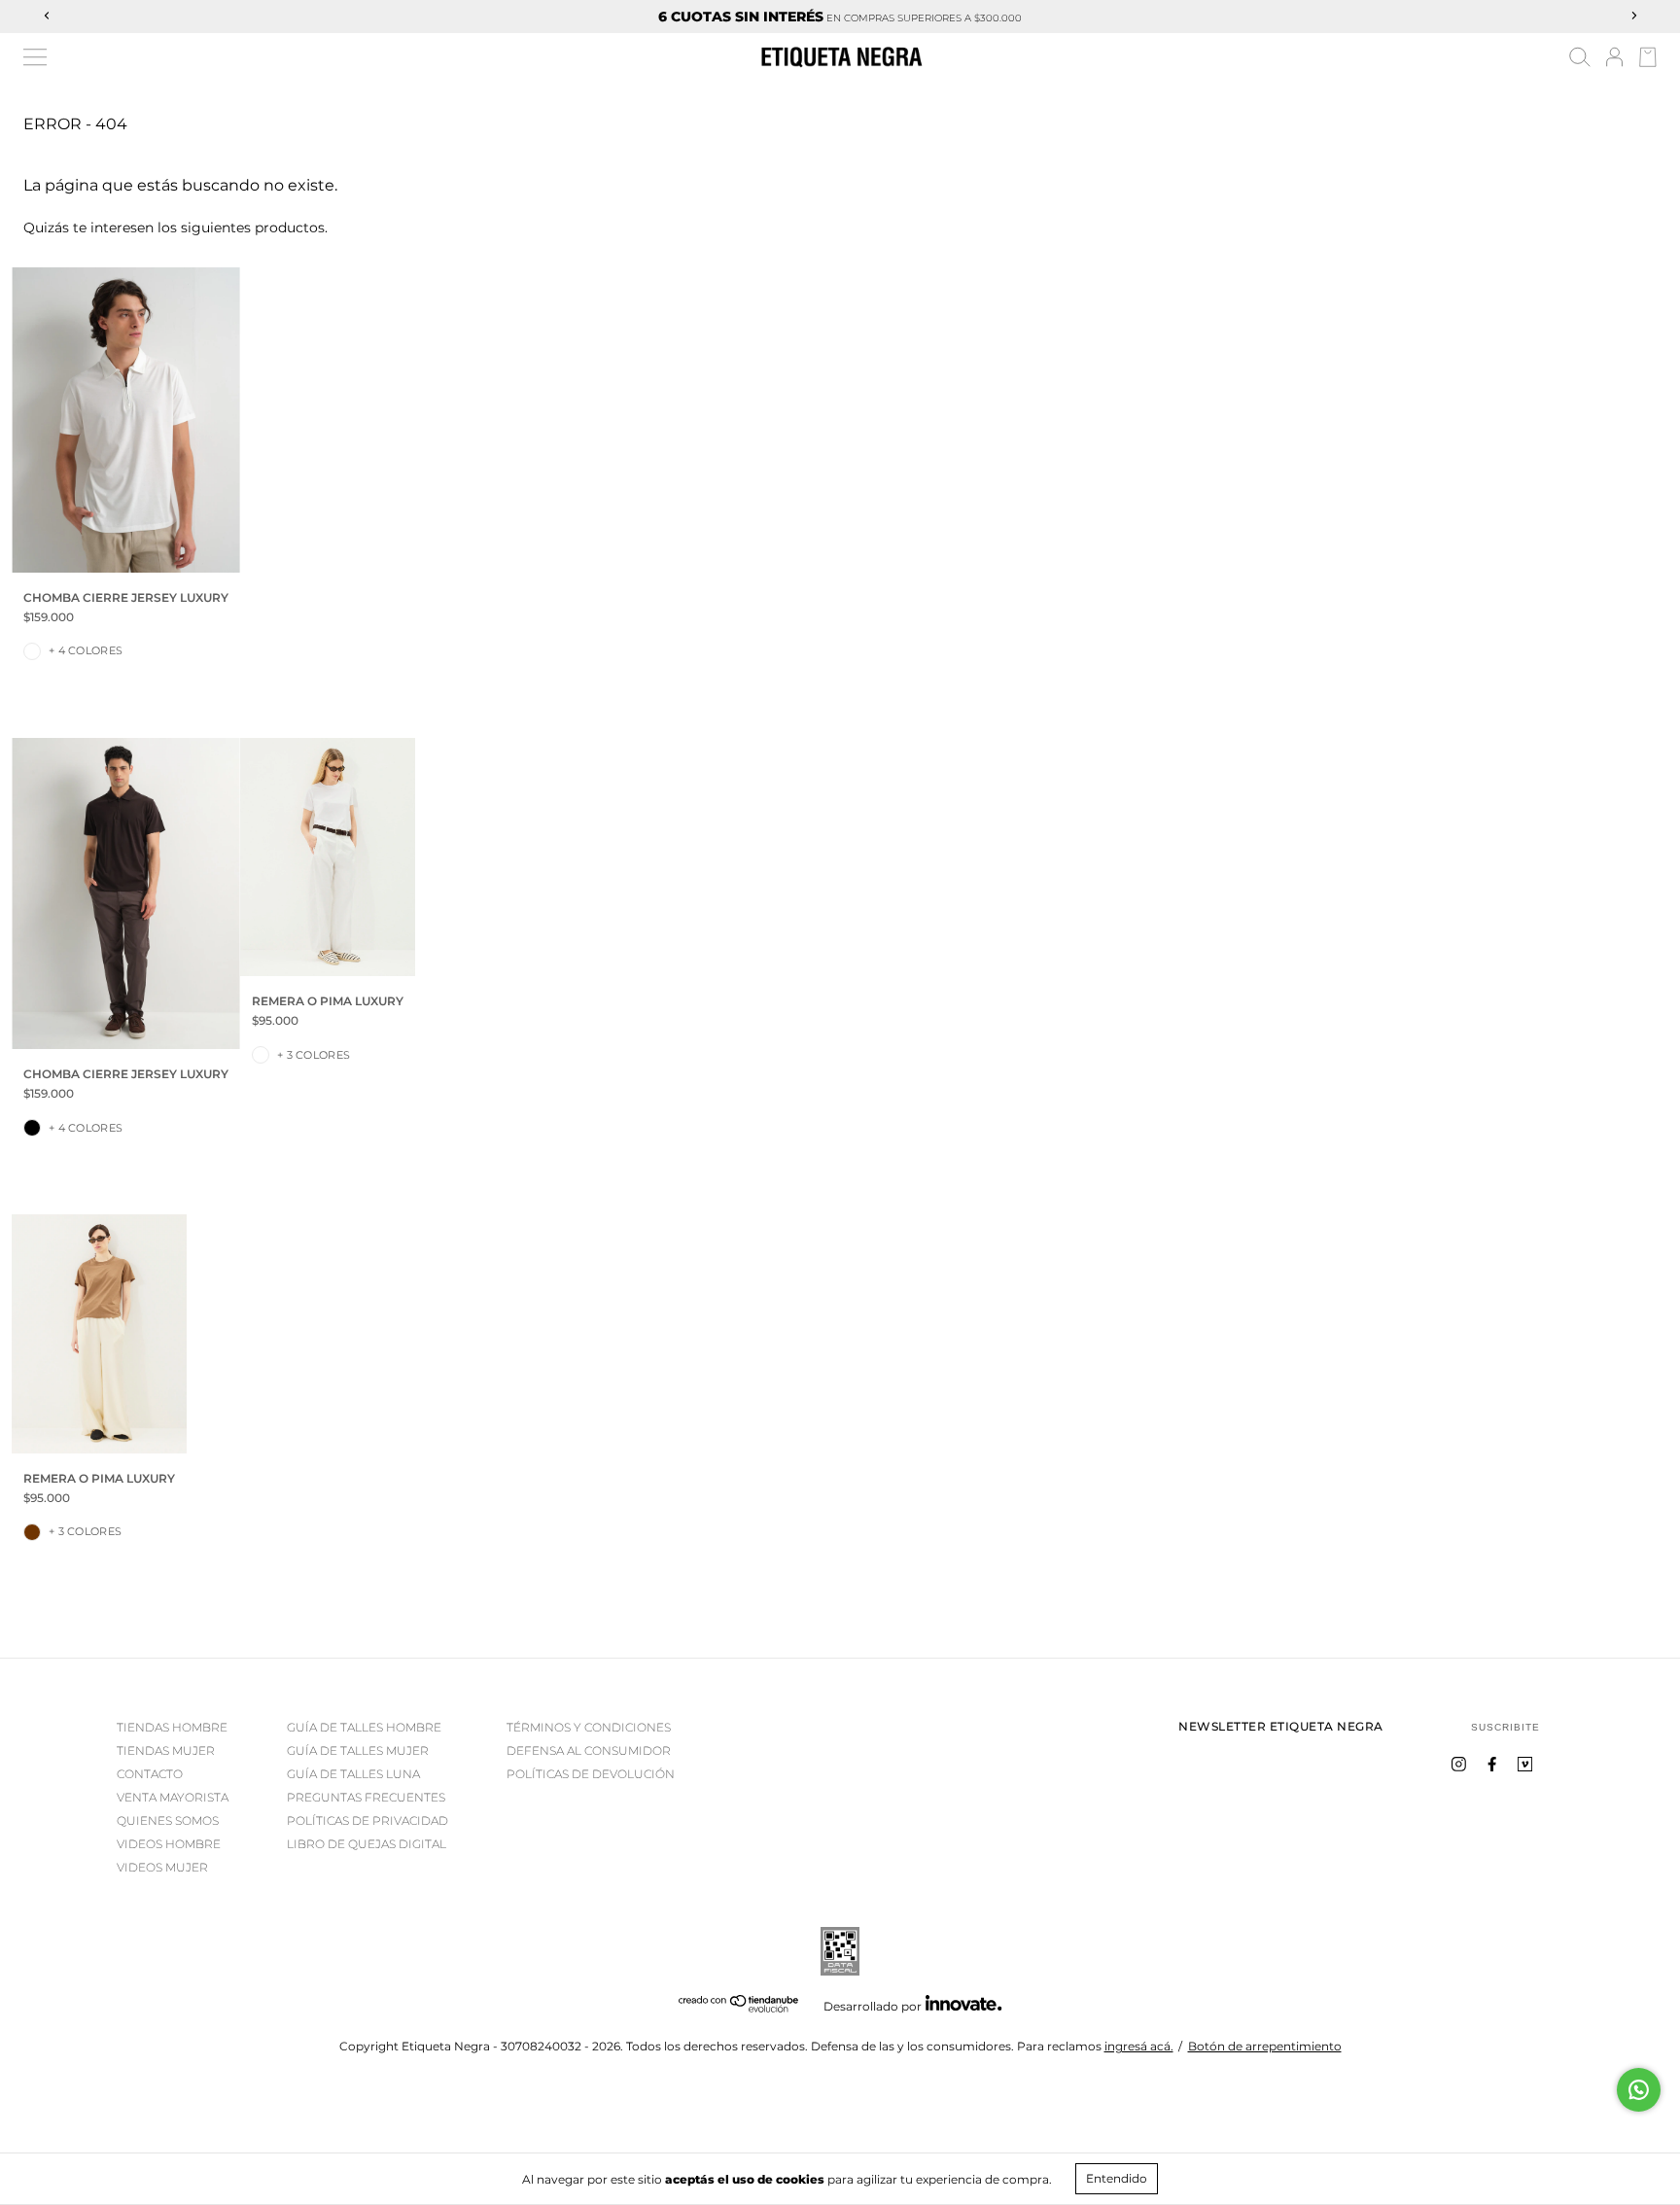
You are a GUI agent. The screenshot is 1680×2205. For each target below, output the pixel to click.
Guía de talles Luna (353, 1774)
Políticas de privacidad (367, 1820)
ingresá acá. (1139, 2046)
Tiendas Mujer (166, 1750)
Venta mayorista (173, 1797)
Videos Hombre (169, 1844)
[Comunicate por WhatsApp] (1639, 2090)
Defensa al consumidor (589, 1750)
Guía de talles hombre (364, 1727)
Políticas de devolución (591, 1774)
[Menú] (35, 57)
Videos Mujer (162, 1867)
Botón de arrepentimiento (1265, 2046)
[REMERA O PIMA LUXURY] (328, 857)
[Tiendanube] (739, 2008)
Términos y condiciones (589, 1727)
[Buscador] (1580, 60)
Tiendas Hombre (172, 1727)
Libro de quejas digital (367, 1844)
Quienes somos (168, 1820)
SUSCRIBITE (1505, 1727)
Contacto (150, 1774)
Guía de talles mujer (358, 1750)
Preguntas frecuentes (366, 1797)
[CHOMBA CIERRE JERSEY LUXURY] (126, 420)
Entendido (1117, 2178)
